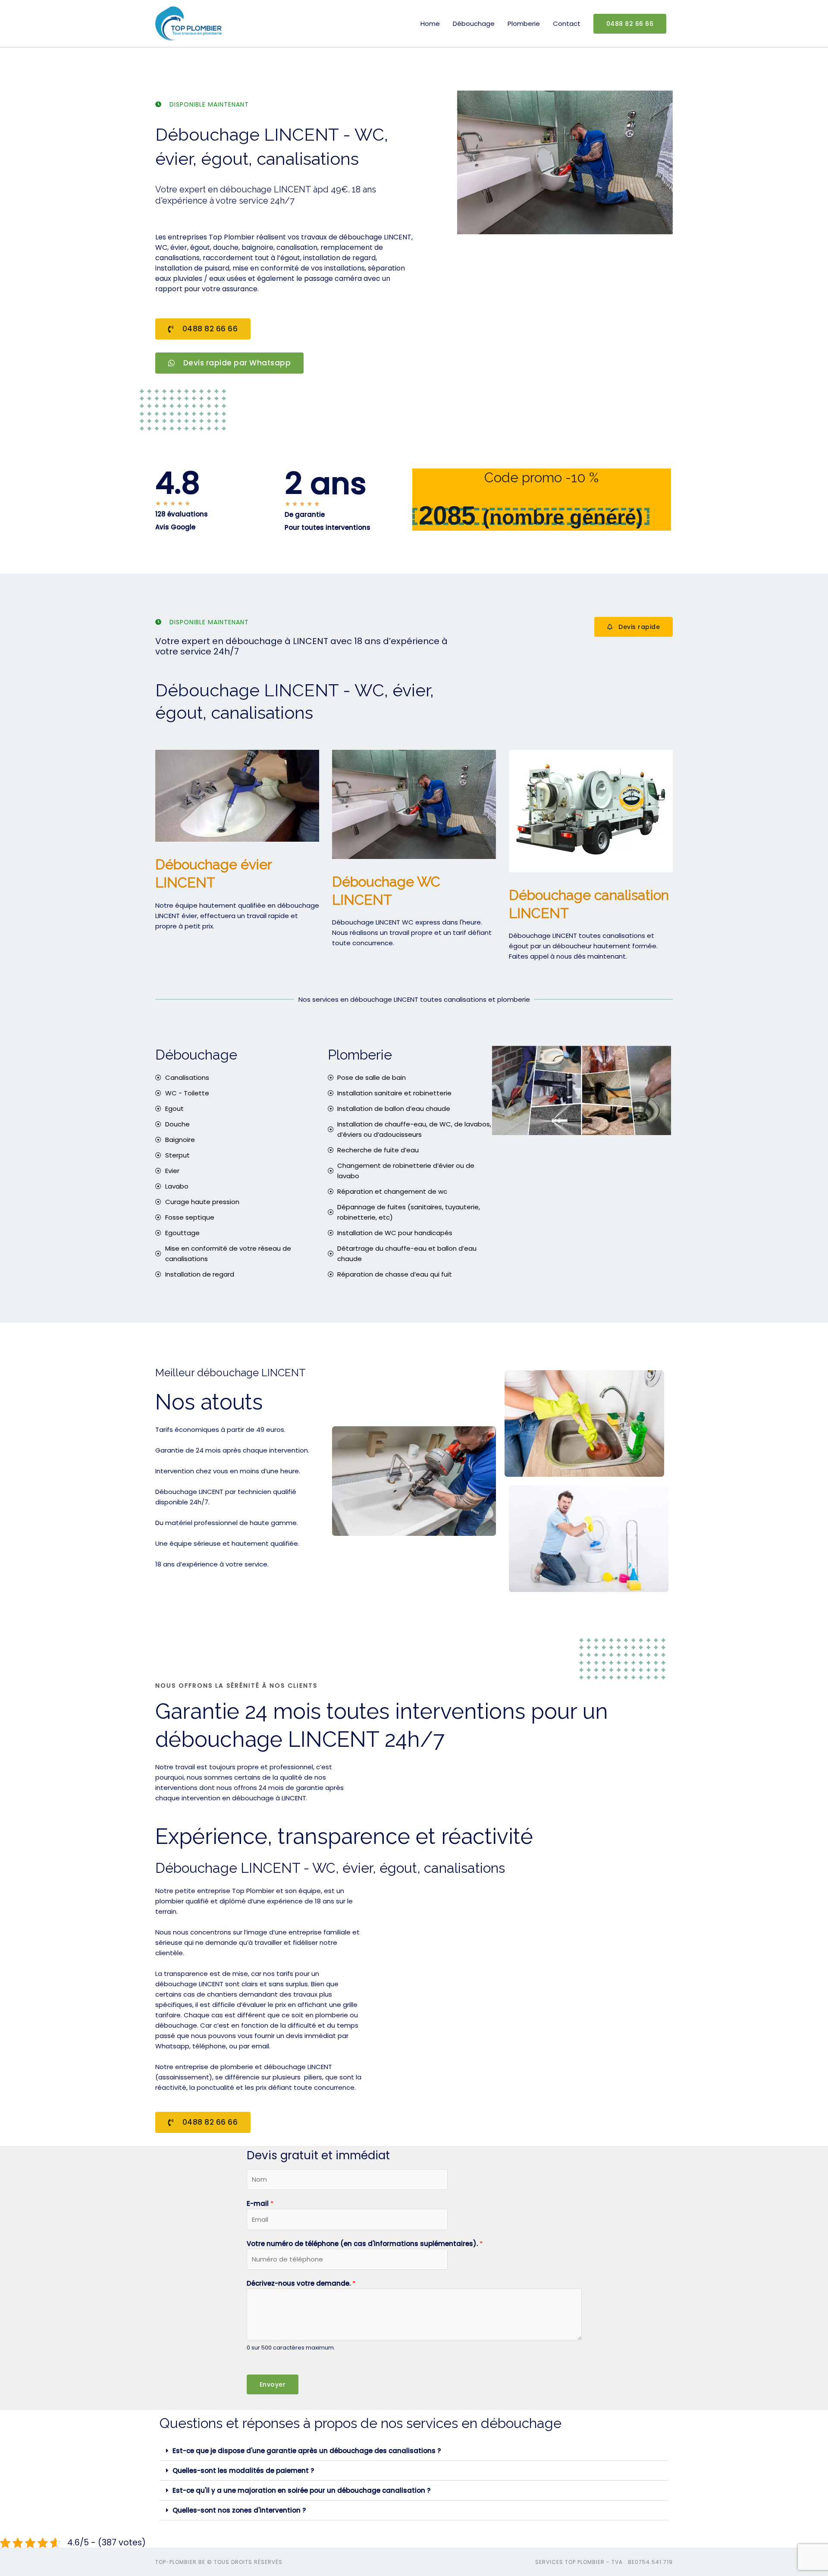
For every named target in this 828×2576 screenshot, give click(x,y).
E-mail (260, 2203)
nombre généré (563, 517)
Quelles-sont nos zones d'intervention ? (239, 2510)
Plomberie (524, 24)
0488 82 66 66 (630, 24)
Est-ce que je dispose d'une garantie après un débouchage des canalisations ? (307, 2451)
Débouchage (474, 24)
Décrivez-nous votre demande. (301, 2283)
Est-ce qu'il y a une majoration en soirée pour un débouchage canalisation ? (301, 2490)
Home (430, 24)
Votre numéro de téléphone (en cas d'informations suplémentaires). (365, 2244)
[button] (414, 2451)
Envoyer (273, 2384)
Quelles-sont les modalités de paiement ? (243, 2471)
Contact (567, 24)
